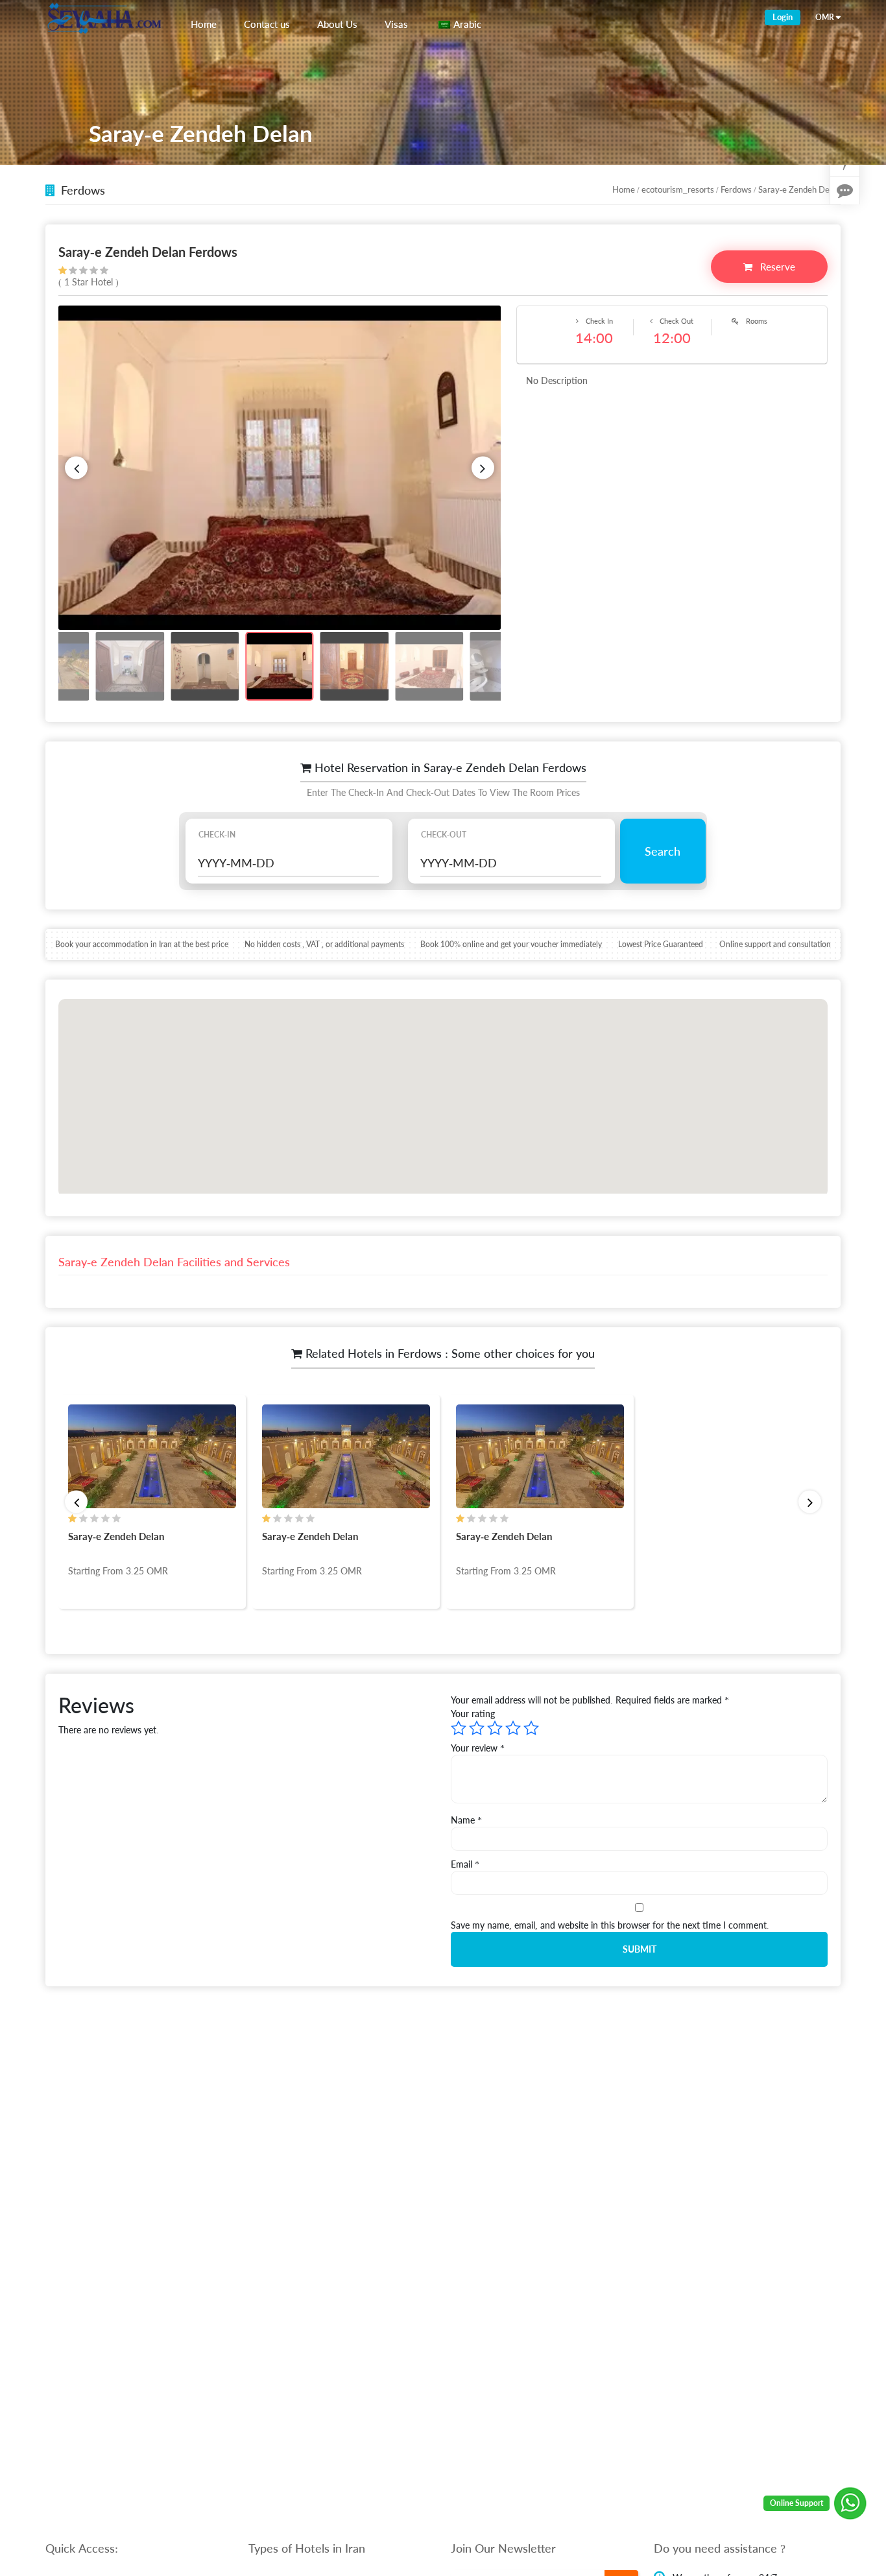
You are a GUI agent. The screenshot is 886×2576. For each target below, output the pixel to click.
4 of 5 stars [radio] (513, 1728)
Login (783, 17)
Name (466, 1820)
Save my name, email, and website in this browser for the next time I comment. (610, 1925)
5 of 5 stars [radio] (531, 1728)
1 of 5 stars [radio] (459, 1728)
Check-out (444, 835)
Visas (396, 24)
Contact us (267, 24)
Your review (478, 1748)
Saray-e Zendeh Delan (116, 1536)
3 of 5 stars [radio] (495, 1728)
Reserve (776, 267)
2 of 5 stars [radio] (477, 1728)
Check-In (217, 835)
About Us (337, 24)
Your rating (473, 1714)
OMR (825, 17)
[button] (76, 468)
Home (204, 24)
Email (465, 1864)
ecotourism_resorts (678, 189)
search (663, 851)
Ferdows (736, 189)
